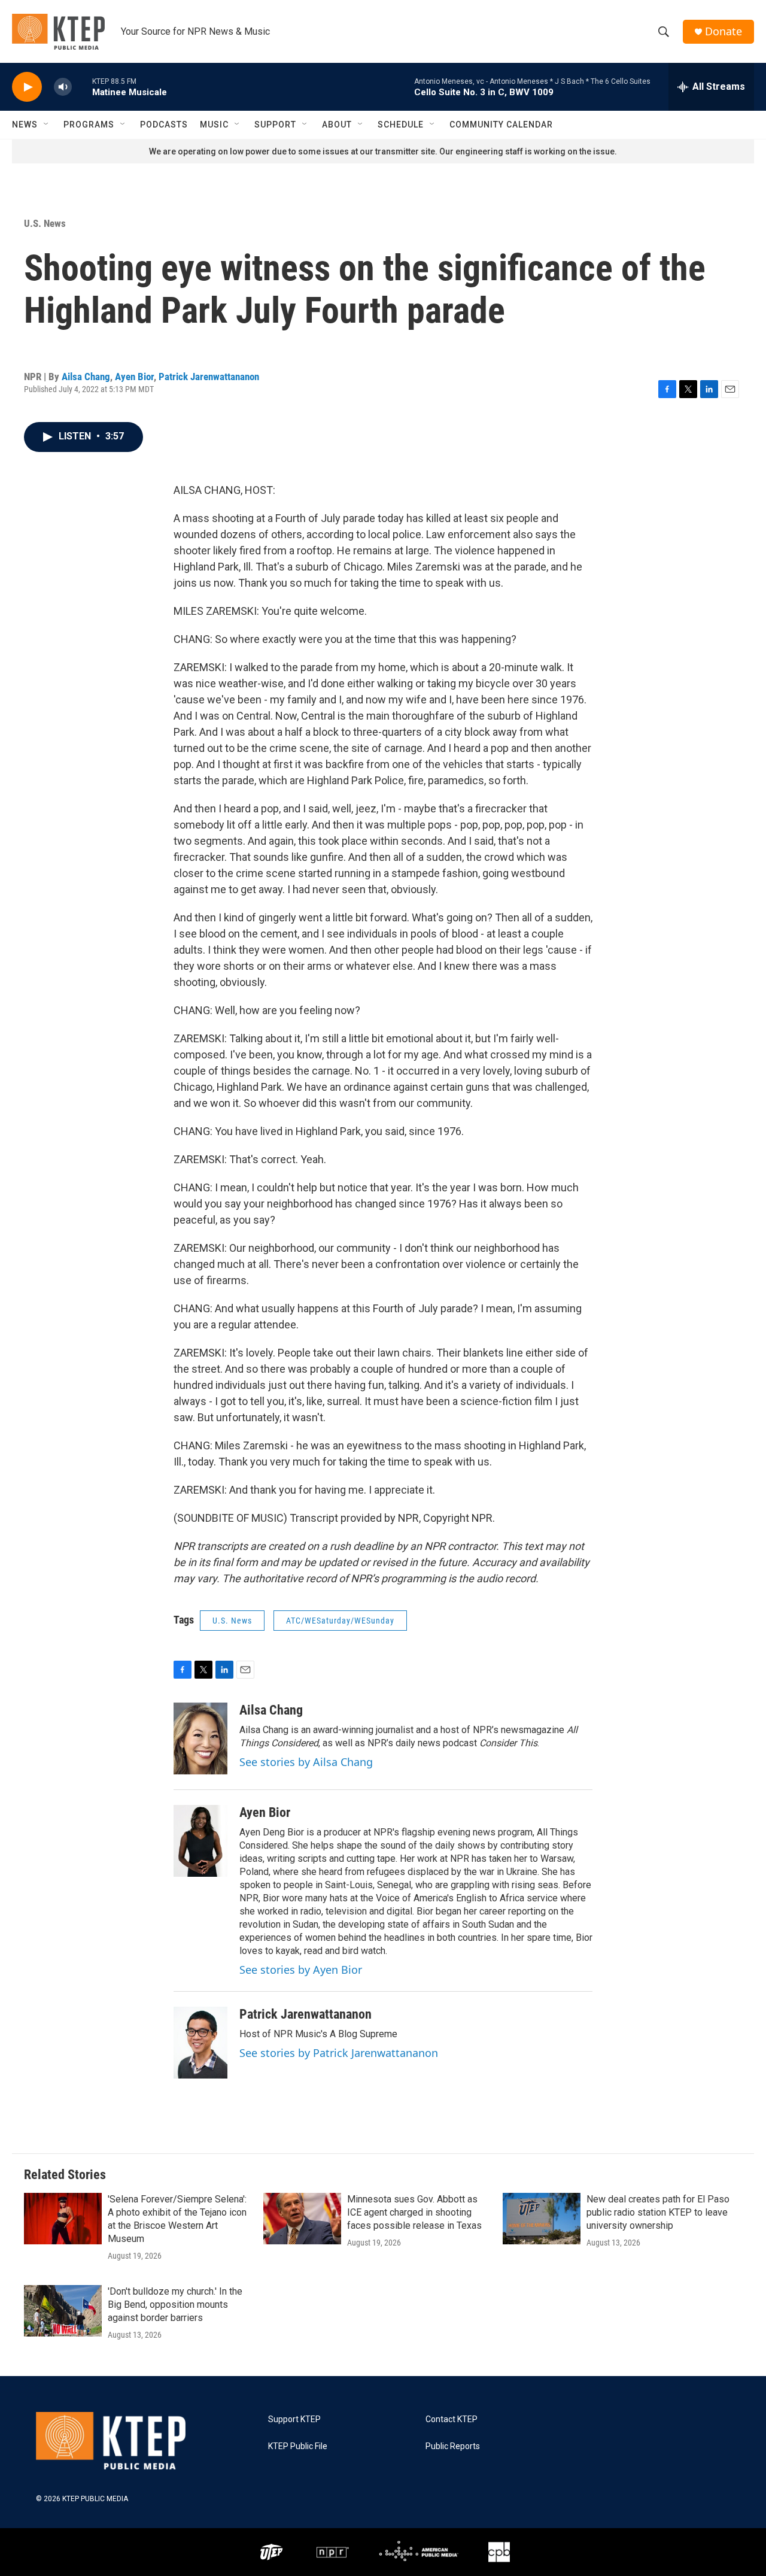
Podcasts (164, 125)
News (25, 125)
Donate (724, 31)
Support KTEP (294, 2419)
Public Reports (453, 2446)
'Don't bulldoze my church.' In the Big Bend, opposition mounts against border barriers (175, 2305)
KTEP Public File (298, 2446)
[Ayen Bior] (200, 1841)
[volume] (63, 87)
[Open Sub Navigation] (47, 125)
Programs (89, 125)
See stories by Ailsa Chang (306, 1762)
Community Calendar (501, 125)
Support (275, 125)
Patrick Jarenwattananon (209, 377)
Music (214, 125)
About (337, 125)
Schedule (401, 125)
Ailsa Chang (86, 377)
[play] (27, 87)
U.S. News (45, 223)
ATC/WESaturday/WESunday (340, 1621)
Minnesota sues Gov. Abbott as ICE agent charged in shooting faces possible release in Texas (414, 2212)
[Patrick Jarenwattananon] (200, 2043)
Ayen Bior (134, 377)
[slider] (82, 87)
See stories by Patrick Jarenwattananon (339, 2053)
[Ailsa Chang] (200, 1738)
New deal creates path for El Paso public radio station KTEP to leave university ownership (658, 2212)
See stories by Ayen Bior (301, 1970)
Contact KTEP (452, 2419)
